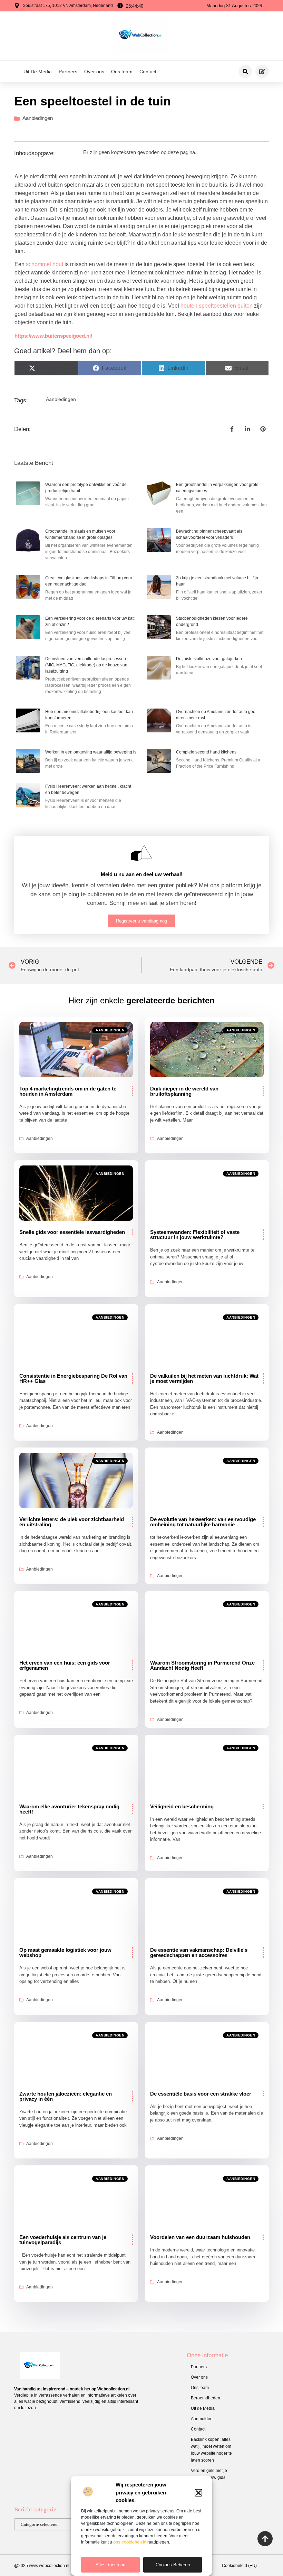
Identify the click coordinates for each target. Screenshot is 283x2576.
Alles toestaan (110, 2565)
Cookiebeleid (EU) (239, 2566)
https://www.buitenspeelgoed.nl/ (53, 336)
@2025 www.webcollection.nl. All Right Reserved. (61, 2566)
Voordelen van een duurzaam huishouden (200, 2237)
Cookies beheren (173, 2565)
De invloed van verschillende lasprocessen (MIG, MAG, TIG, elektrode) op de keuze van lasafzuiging (86, 665)
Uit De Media (38, 72)
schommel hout (45, 264)
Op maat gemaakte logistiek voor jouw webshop (65, 1952)
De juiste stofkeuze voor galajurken (209, 659)
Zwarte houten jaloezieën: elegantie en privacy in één (66, 2096)
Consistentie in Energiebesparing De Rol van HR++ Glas (73, 1378)
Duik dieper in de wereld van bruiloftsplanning (184, 1091)
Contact (148, 72)
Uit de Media (203, 2408)
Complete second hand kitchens (206, 752)
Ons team (122, 72)
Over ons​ (94, 72)
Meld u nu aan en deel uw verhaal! (142, 874)
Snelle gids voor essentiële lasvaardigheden (72, 1232)
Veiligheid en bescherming (182, 1806)
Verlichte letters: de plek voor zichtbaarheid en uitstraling (72, 1522)
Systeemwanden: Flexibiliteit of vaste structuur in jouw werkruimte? (195, 1235)
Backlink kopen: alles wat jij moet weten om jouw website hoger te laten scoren (211, 2450)
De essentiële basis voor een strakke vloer (201, 2094)
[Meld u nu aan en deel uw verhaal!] (141, 853)
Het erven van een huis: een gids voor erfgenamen (65, 1665)
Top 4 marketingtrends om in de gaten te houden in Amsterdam (68, 1091)
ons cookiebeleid (130, 2542)
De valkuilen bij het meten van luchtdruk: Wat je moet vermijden (204, 1378)
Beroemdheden (206, 2398)
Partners (68, 72)
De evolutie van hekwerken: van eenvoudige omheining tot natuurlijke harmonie (203, 1522)
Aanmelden (202, 2419)
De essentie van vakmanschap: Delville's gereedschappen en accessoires (199, 1952)
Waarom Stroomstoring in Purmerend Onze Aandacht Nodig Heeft (202, 1665)
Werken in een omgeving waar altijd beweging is (91, 752)
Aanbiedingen (38, 118)
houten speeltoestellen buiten (217, 306)
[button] (198, 2493)
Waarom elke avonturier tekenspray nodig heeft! (69, 1809)
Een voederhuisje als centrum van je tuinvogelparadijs (63, 2240)
